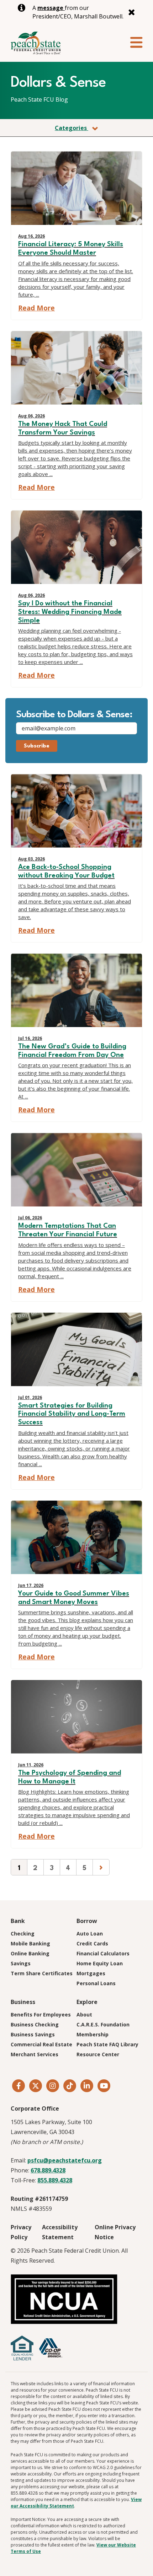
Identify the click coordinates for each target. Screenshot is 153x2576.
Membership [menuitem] (93, 2034)
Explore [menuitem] (87, 2002)
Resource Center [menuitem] (98, 2054)
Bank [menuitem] (18, 1921)
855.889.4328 (55, 2180)
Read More (36, 308)
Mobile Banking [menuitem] (30, 1943)
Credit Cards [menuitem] (92, 1943)
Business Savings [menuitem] (33, 2034)
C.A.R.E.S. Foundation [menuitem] (103, 2024)
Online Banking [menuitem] (30, 1953)
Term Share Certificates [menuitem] (42, 1973)
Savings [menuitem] (21, 1963)
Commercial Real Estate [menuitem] (41, 2044)
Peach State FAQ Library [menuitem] (107, 2044)
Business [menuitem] (23, 2002)
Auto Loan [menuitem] (90, 1934)
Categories (72, 128)
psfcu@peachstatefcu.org (65, 2160)
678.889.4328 (48, 2170)
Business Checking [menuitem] (35, 2024)
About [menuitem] (84, 2015)
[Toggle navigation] (136, 43)
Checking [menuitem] (23, 1934)
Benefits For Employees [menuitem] (41, 2015)
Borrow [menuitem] (87, 1921)
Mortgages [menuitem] (91, 1973)
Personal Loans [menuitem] (96, 1983)
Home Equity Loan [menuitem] (100, 1963)
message (51, 8)
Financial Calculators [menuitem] (103, 1953)
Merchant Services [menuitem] (35, 2054)
